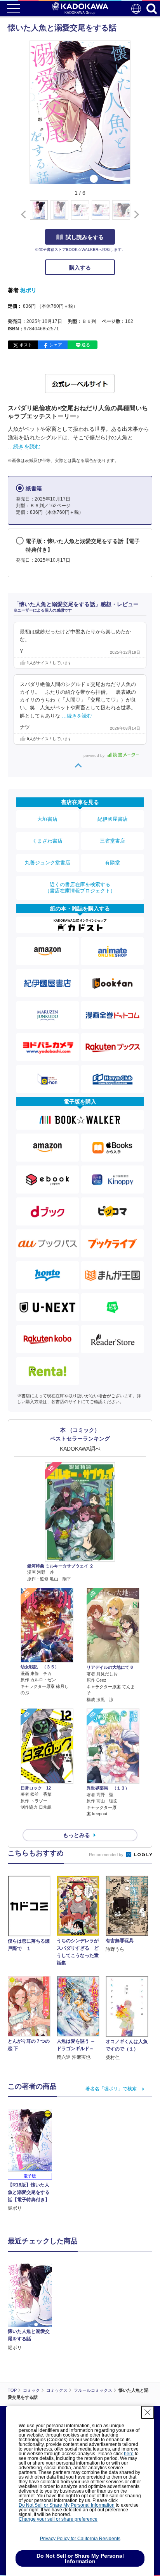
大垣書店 (47, 819)
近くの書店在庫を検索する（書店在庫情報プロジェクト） (80, 888)
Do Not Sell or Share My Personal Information (67, 2505)
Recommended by (107, 1855)
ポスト (26, 345)
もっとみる (77, 1835)
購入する (80, 268)
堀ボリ (28, 290)
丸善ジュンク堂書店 (48, 863)
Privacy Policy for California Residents (80, 2539)
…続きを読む (24, 446)
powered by (95, 756)
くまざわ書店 (47, 841)
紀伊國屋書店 (113, 819)
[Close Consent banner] (148, 2412)
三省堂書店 (112, 841)
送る (86, 345)
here (129, 2454)
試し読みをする (85, 237)
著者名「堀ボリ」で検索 (111, 2089)
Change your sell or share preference (58, 2519)
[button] (135, 214)
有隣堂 (112, 863)
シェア (56, 345)
